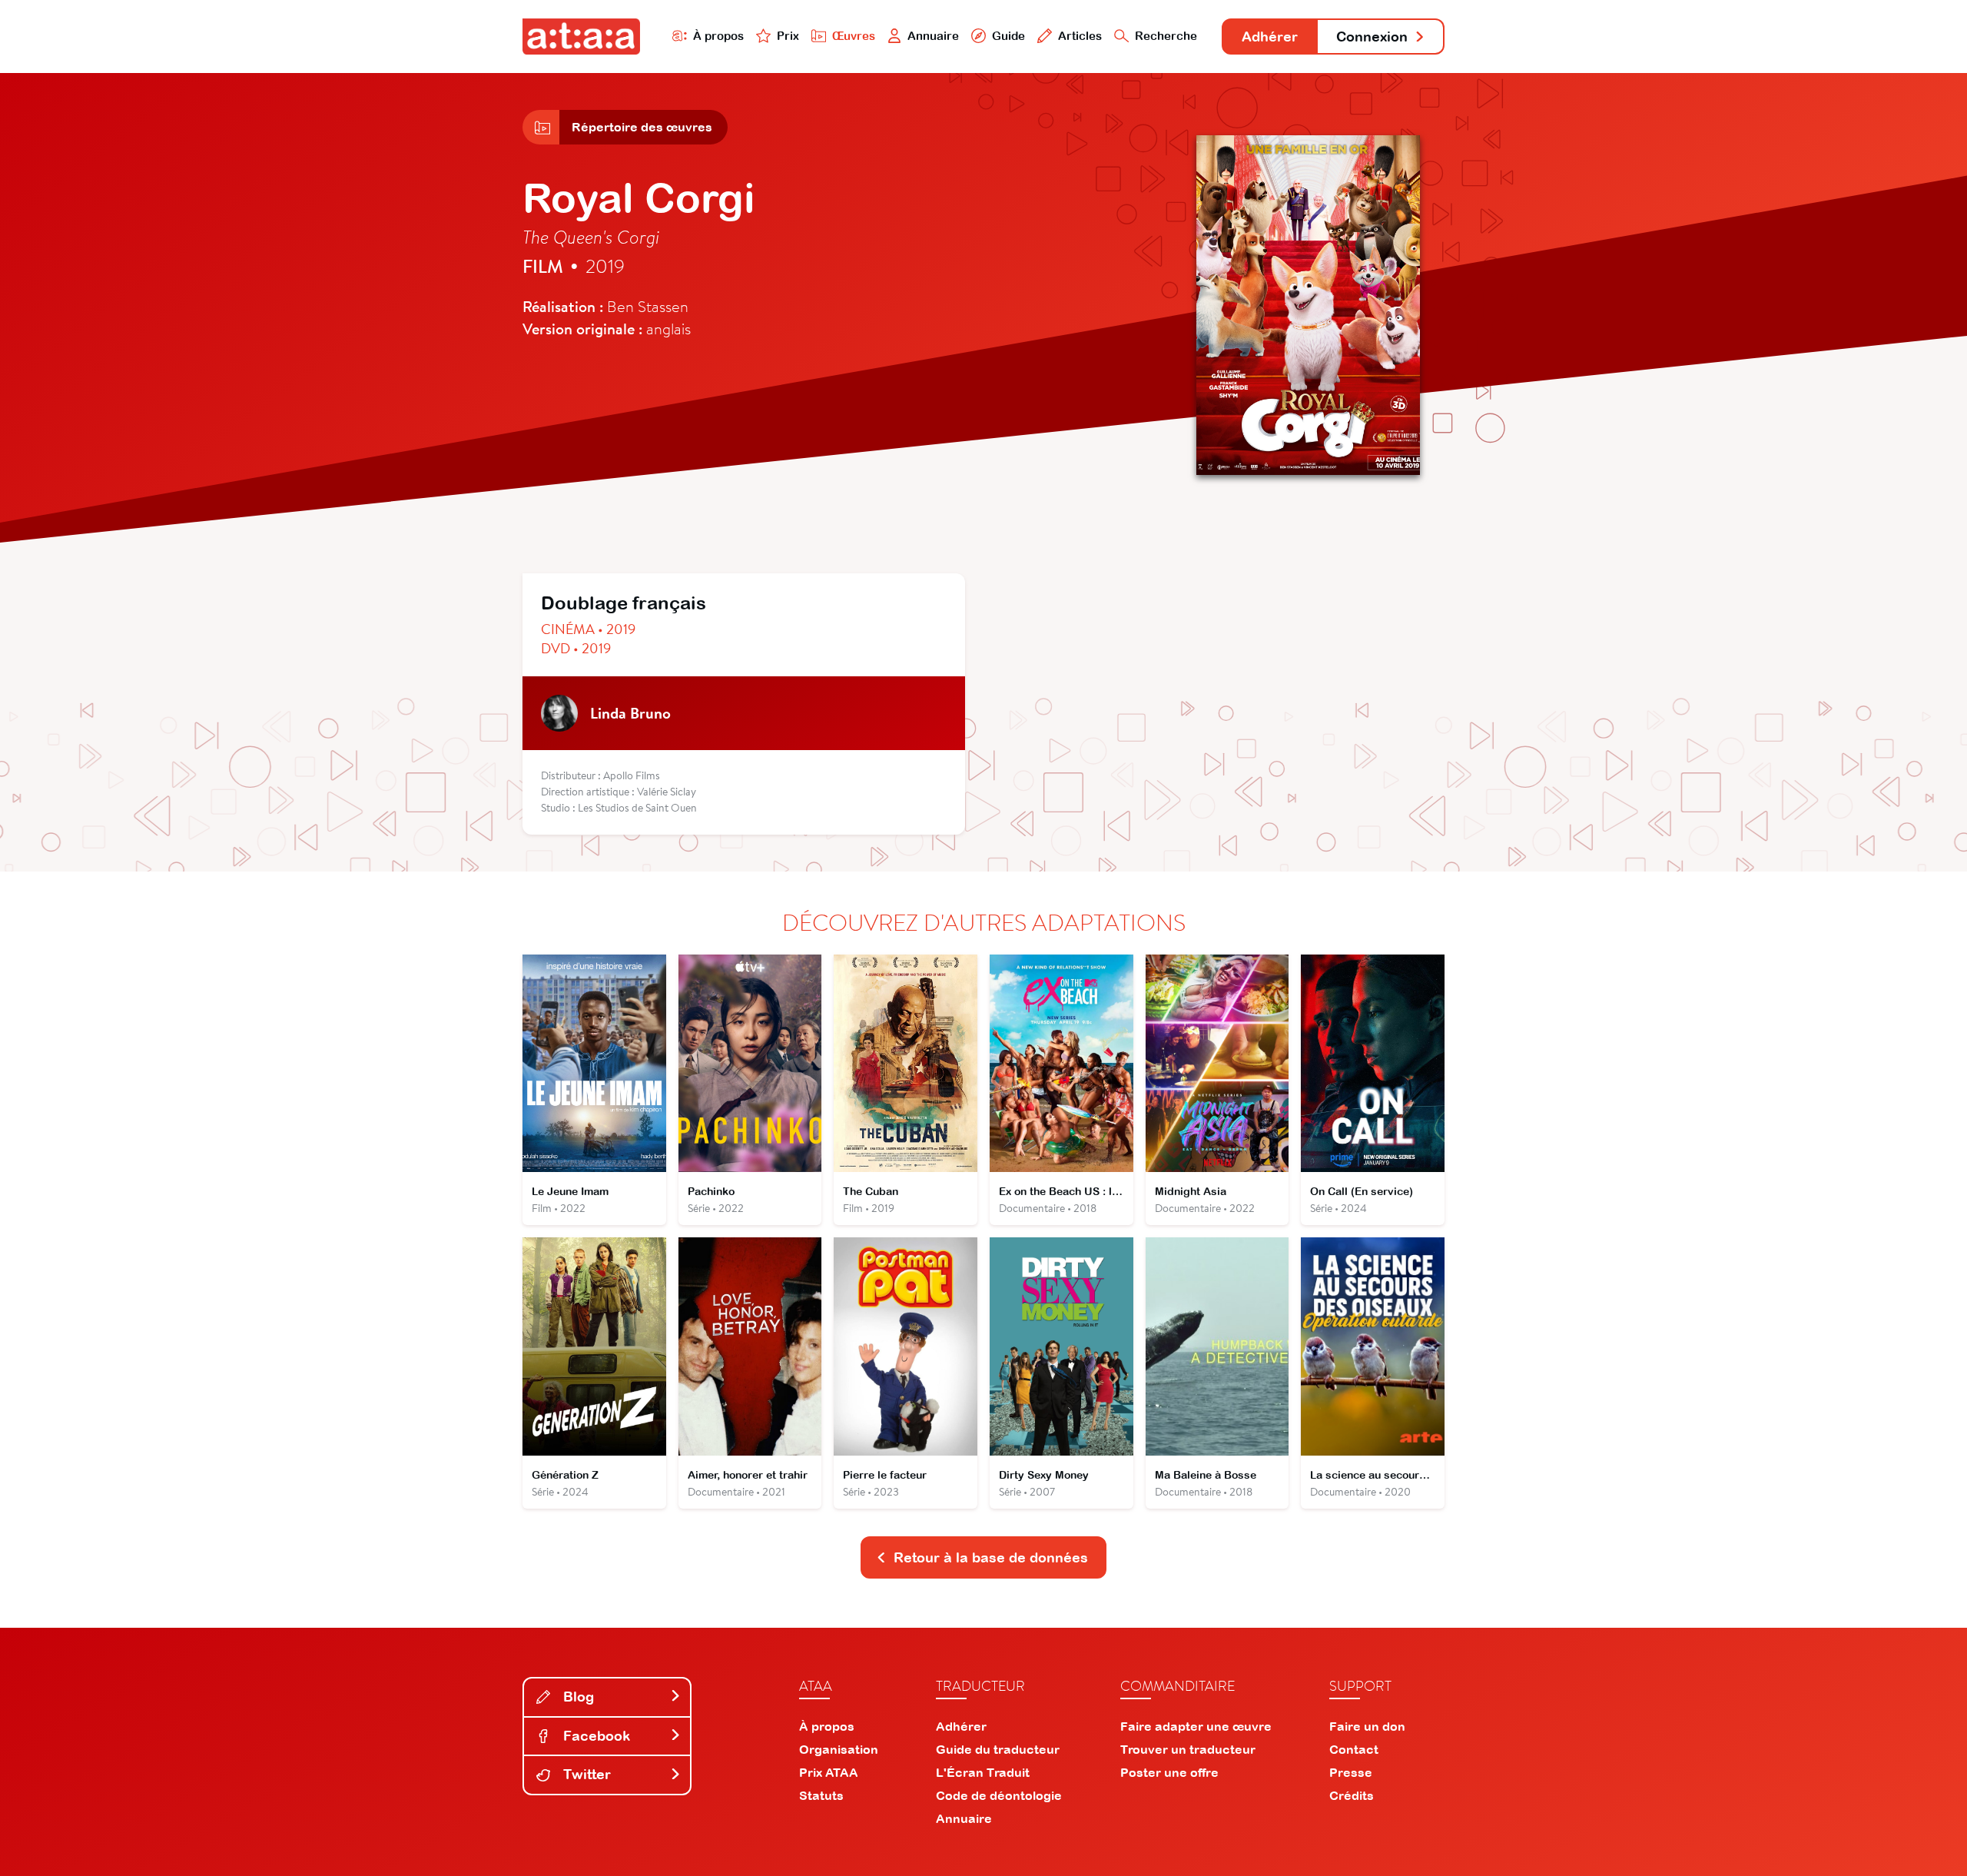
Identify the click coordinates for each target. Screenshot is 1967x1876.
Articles (1080, 36)
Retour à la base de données (991, 1557)
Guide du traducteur (998, 1749)
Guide (1008, 36)
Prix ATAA (829, 1772)
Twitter (585, 1774)
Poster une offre (1169, 1772)
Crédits (1352, 1795)
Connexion (1372, 37)
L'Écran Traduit (983, 1772)
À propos (718, 36)
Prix (788, 36)
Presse (1351, 1772)
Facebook (595, 1736)
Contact (1354, 1749)
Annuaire (933, 36)
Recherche (1166, 36)
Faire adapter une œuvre (1196, 1726)
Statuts (821, 1795)
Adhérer (1270, 37)
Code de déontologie (999, 1795)
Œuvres (854, 36)
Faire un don (1367, 1726)
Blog (577, 1697)
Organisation (839, 1749)
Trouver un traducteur (1188, 1749)
